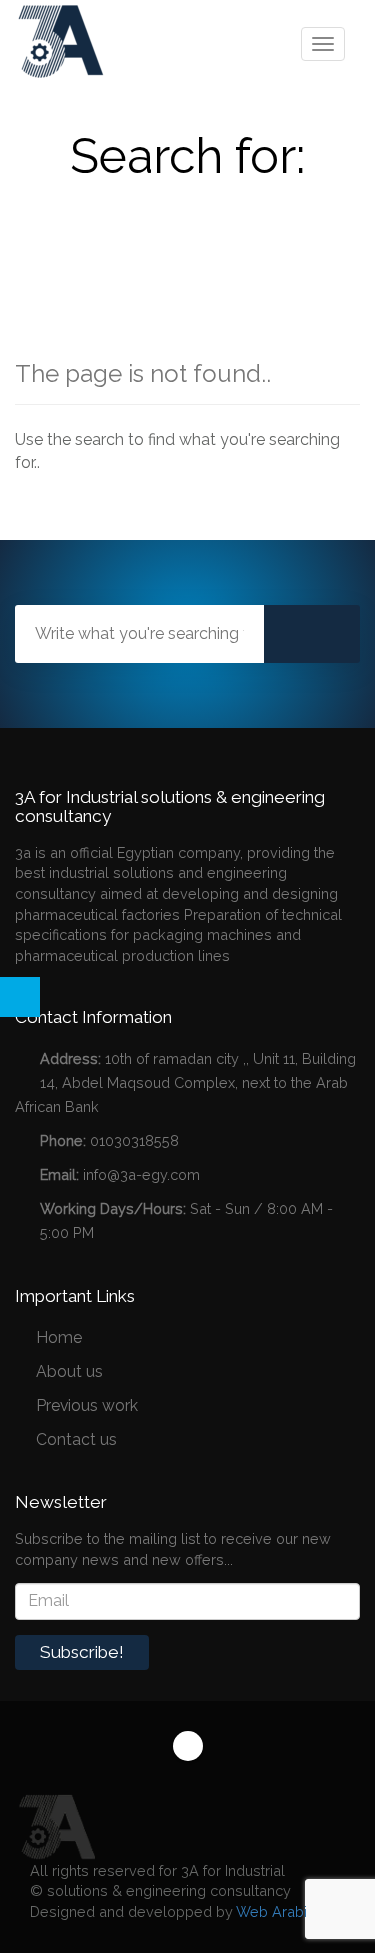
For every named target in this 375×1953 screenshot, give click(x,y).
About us (69, 1371)
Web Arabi (271, 1911)
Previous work (87, 1405)
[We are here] (55, 1825)
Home (59, 1337)
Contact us (76, 1439)
